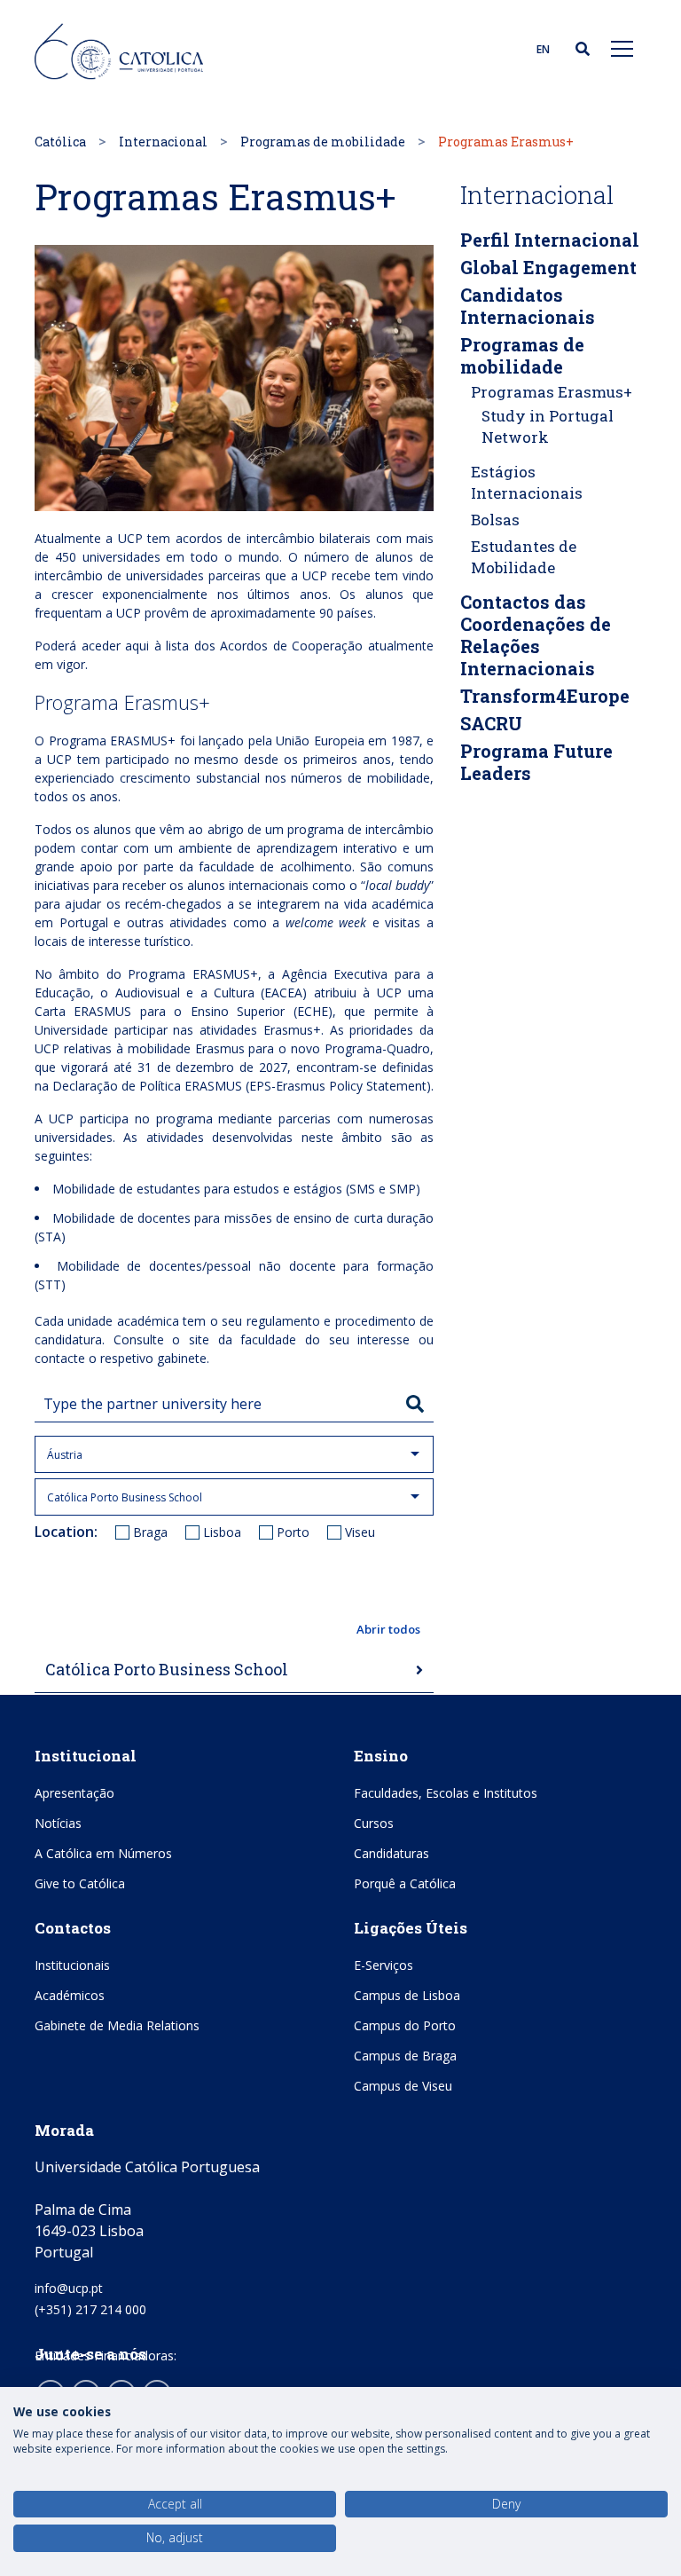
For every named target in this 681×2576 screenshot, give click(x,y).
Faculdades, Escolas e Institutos (446, 1793)
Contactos (73, 1928)
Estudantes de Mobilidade (524, 557)
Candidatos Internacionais (528, 306)
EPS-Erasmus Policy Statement (338, 1086)
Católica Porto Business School (167, 1669)
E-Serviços (384, 1965)
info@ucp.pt (69, 2288)
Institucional (86, 1756)
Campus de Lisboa (407, 1995)
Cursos (374, 1823)
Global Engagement (548, 267)
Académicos (70, 1995)
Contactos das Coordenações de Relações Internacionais (536, 635)
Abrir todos (388, 1629)
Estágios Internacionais (527, 482)
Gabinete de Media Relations (117, 2025)
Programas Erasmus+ (552, 392)
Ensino (381, 1756)
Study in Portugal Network (548, 426)
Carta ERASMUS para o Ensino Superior (160, 1011)
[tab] (234, 1670)
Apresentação (74, 1793)
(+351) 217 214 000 (90, 2309)
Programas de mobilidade (323, 142)
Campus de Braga (405, 2056)
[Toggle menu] (622, 48)
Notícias (58, 1823)
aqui (137, 646)
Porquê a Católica (405, 1883)
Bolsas (495, 520)
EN (543, 49)
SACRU (491, 723)
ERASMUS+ (143, 741)
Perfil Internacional (550, 240)
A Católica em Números (103, 1853)
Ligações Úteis (411, 1928)
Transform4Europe (545, 696)
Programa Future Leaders (536, 762)
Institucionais (72, 1965)
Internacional (163, 142)
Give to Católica (80, 1883)
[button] (234, 1630)
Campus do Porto (405, 2025)
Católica (60, 142)
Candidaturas (391, 1853)
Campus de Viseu (403, 2086)
